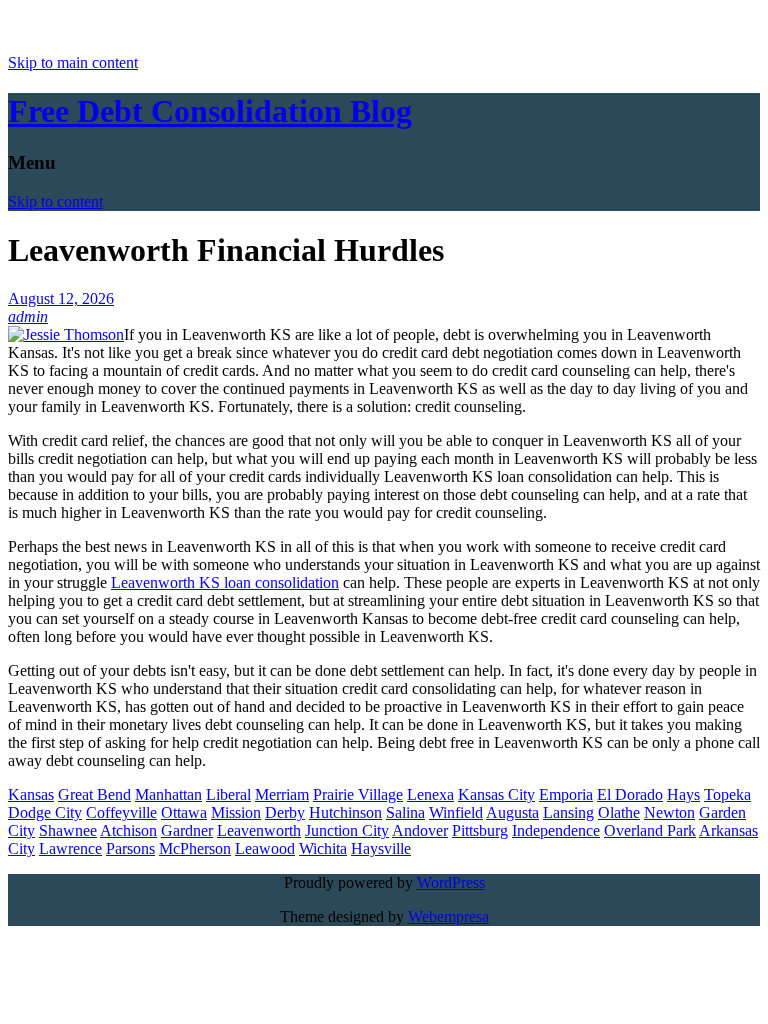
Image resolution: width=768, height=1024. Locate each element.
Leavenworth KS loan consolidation (225, 582)
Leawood (265, 848)
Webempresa (448, 916)
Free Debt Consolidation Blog (210, 111)
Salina (405, 812)
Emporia (566, 794)
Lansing (568, 812)
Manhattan (168, 794)
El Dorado (630, 794)
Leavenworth (259, 830)
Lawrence (70, 848)
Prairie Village (358, 794)
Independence (556, 830)
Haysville (381, 848)
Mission (236, 812)
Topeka (727, 794)
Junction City (347, 830)
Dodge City (45, 812)
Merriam (282, 794)
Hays (683, 794)
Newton (669, 812)
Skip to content (55, 201)
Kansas (31, 794)
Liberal (228, 794)
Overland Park (650, 830)
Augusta (512, 812)
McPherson (195, 848)
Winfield (456, 812)
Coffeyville (121, 812)
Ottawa (184, 812)
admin (28, 316)
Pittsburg (480, 830)
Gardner (187, 830)
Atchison (128, 830)
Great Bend (94, 794)
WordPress (451, 882)
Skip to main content (73, 62)
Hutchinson (345, 812)
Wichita (323, 848)
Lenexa (430, 794)
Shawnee (68, 830)
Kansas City (496, 794)
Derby (285, 812)
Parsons (130, 848)
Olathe (619, 812)
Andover (420, 830)
